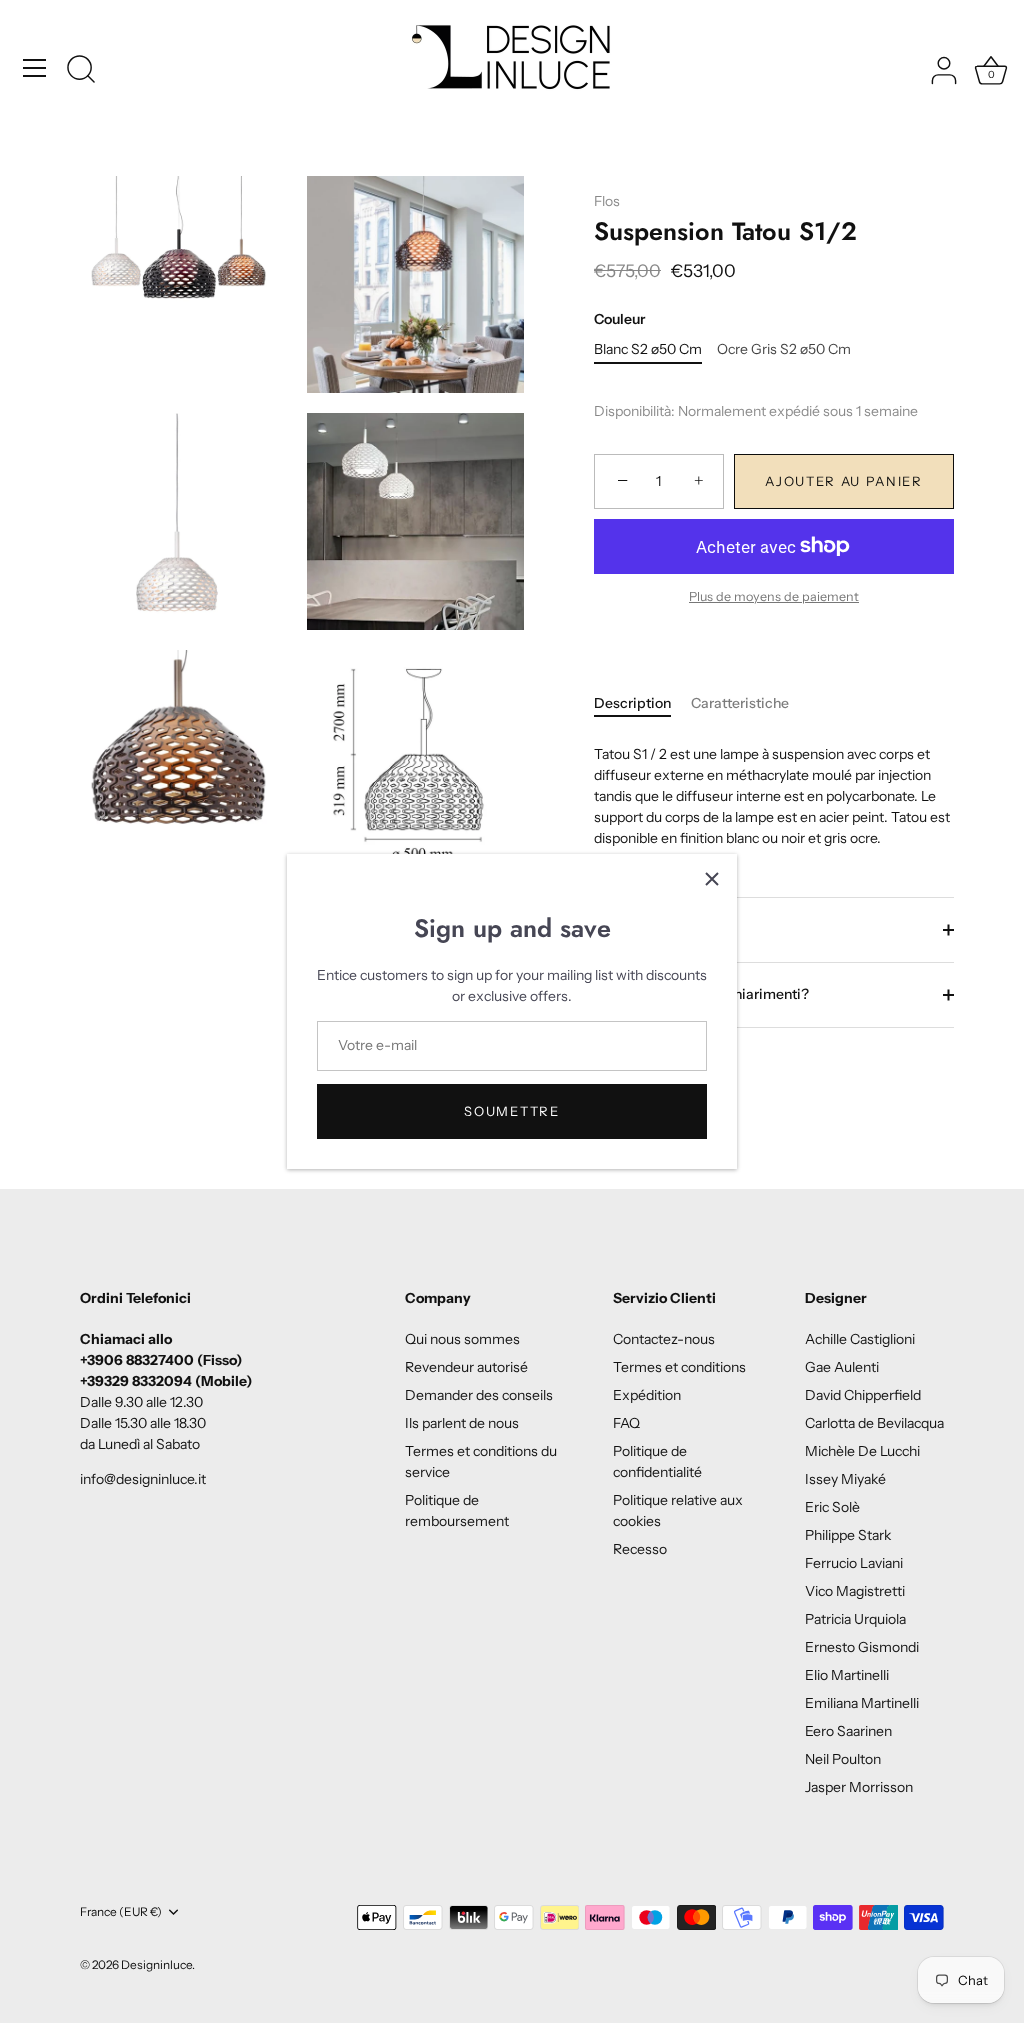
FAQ (626, 1423)
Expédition (647, 1395)
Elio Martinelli (847, 1675)
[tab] (642, 703)
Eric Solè (832, 1507)
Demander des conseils (479, 1395)
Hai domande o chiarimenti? (715, 994)
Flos (607, 201)
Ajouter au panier (844, 481)
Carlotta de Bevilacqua (874, 1423)
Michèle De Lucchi (862, 1451)
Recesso (640, 1549)
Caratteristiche (740, 703)
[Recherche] (81, 71)
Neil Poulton (843, 1759)
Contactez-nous (664, 1339)
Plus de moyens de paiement (774, 596)
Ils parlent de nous (462, 1423)
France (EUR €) (121, 1912)
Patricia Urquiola (855, 1619)
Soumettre (511, 1111)
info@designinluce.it (143, 1479)
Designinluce (156, 1964)
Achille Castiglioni (860, 1339)
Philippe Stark (848, 1535)
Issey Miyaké (845, 1479)
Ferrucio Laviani (854, 1563)
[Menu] (35, 68)
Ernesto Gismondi (862, 1647)
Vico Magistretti (855, 1591)
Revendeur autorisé (466, 1367)
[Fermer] (712, 879)
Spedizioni (657, 929)
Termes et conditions (679, 1367)
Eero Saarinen (848, 1731)
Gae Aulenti (842, 1367)
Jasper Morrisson (859, 1787)
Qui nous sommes (462, 1339)
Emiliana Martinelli (862, 1703)
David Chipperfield (863, 1395)
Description (632, 703)
